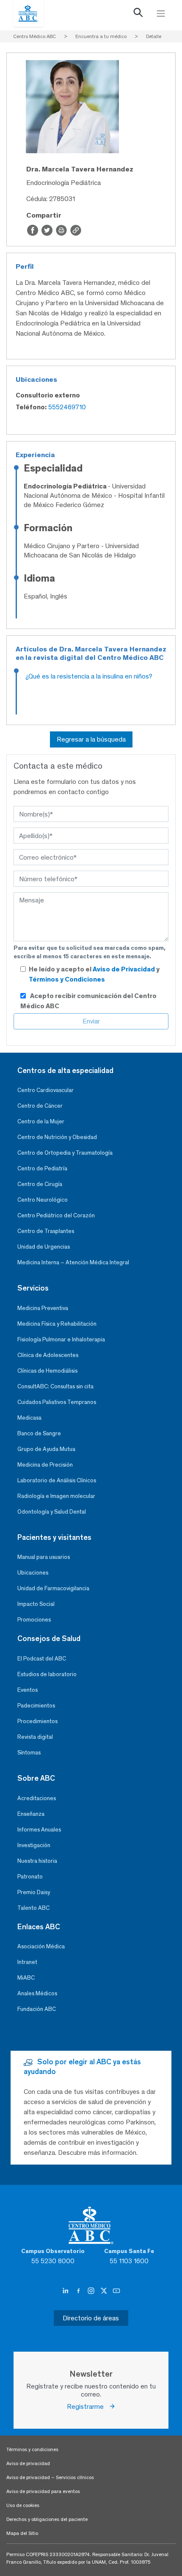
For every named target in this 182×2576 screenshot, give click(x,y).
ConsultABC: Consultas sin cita (55, 1386)
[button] (138, 14)
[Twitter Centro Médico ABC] (105, 2291)
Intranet (27, 1962)
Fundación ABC (37, 2009)
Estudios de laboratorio (47, 1674)
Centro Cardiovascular (45, 1090)
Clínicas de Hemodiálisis (47, 1371)
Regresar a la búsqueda (91, 739)
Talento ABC (33, 1908)
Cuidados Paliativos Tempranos (57, 1402)
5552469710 (67, 407)
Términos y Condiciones (67, 979)
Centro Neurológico (43, 1200)
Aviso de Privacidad (124, 969)
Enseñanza (31, 1814)
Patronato (30, 1877)
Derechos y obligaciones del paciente (47, 2519)
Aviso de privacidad (28, 2463)
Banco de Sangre (39, 1433)
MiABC (26, 1978)
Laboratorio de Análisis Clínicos (57, 1480)
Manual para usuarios (44, 1557)
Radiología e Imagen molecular (56, 1496)
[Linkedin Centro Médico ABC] (66, 2291)
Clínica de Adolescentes (48, 1355)
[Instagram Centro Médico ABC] (92, 2291)
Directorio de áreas (91, 2318)
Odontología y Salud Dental (52, 1512)
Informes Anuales (39, 1830)
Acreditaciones (37, 1798)
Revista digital (35, 1737)
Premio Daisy (34, 1892)
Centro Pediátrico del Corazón (56, 1215)
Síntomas (29, 1753)
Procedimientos (37, 1721)
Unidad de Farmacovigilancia (53, 1588)
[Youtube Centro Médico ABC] (116, 2291)
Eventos (28, 1690)
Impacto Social (36, 1604)
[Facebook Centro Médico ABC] (79, 2291)
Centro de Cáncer (40, 1106)
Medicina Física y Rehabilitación (57, 1324)
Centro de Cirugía (40, 1184)
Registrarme (88, 2406)
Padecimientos (36, 1706)
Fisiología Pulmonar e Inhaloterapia (61, 1339)
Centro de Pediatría (42, 1168)
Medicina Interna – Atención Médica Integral (73, 1262)
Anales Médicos (37, 1993)
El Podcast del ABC (42, 1659)
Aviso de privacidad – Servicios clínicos (50, 2477)
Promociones (34, 1620)
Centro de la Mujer (41, 1121)
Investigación (34, 1845)
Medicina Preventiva (43, 1308)
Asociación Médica (41, 1946)
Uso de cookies (23, 2505)
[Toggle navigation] (161, 14)
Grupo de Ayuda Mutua (46, 1449)
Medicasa (29, 1418)
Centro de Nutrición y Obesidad (57, 1137)
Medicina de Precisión (45, 1465)
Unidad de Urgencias (44, 1247)
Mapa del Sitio (22, 2533)
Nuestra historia (37, 1861)
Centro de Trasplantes (46, 1231)
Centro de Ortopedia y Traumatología (65, 1153)
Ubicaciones (33, 1573)
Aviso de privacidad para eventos (43, 2491)
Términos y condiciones (32, 2449)
